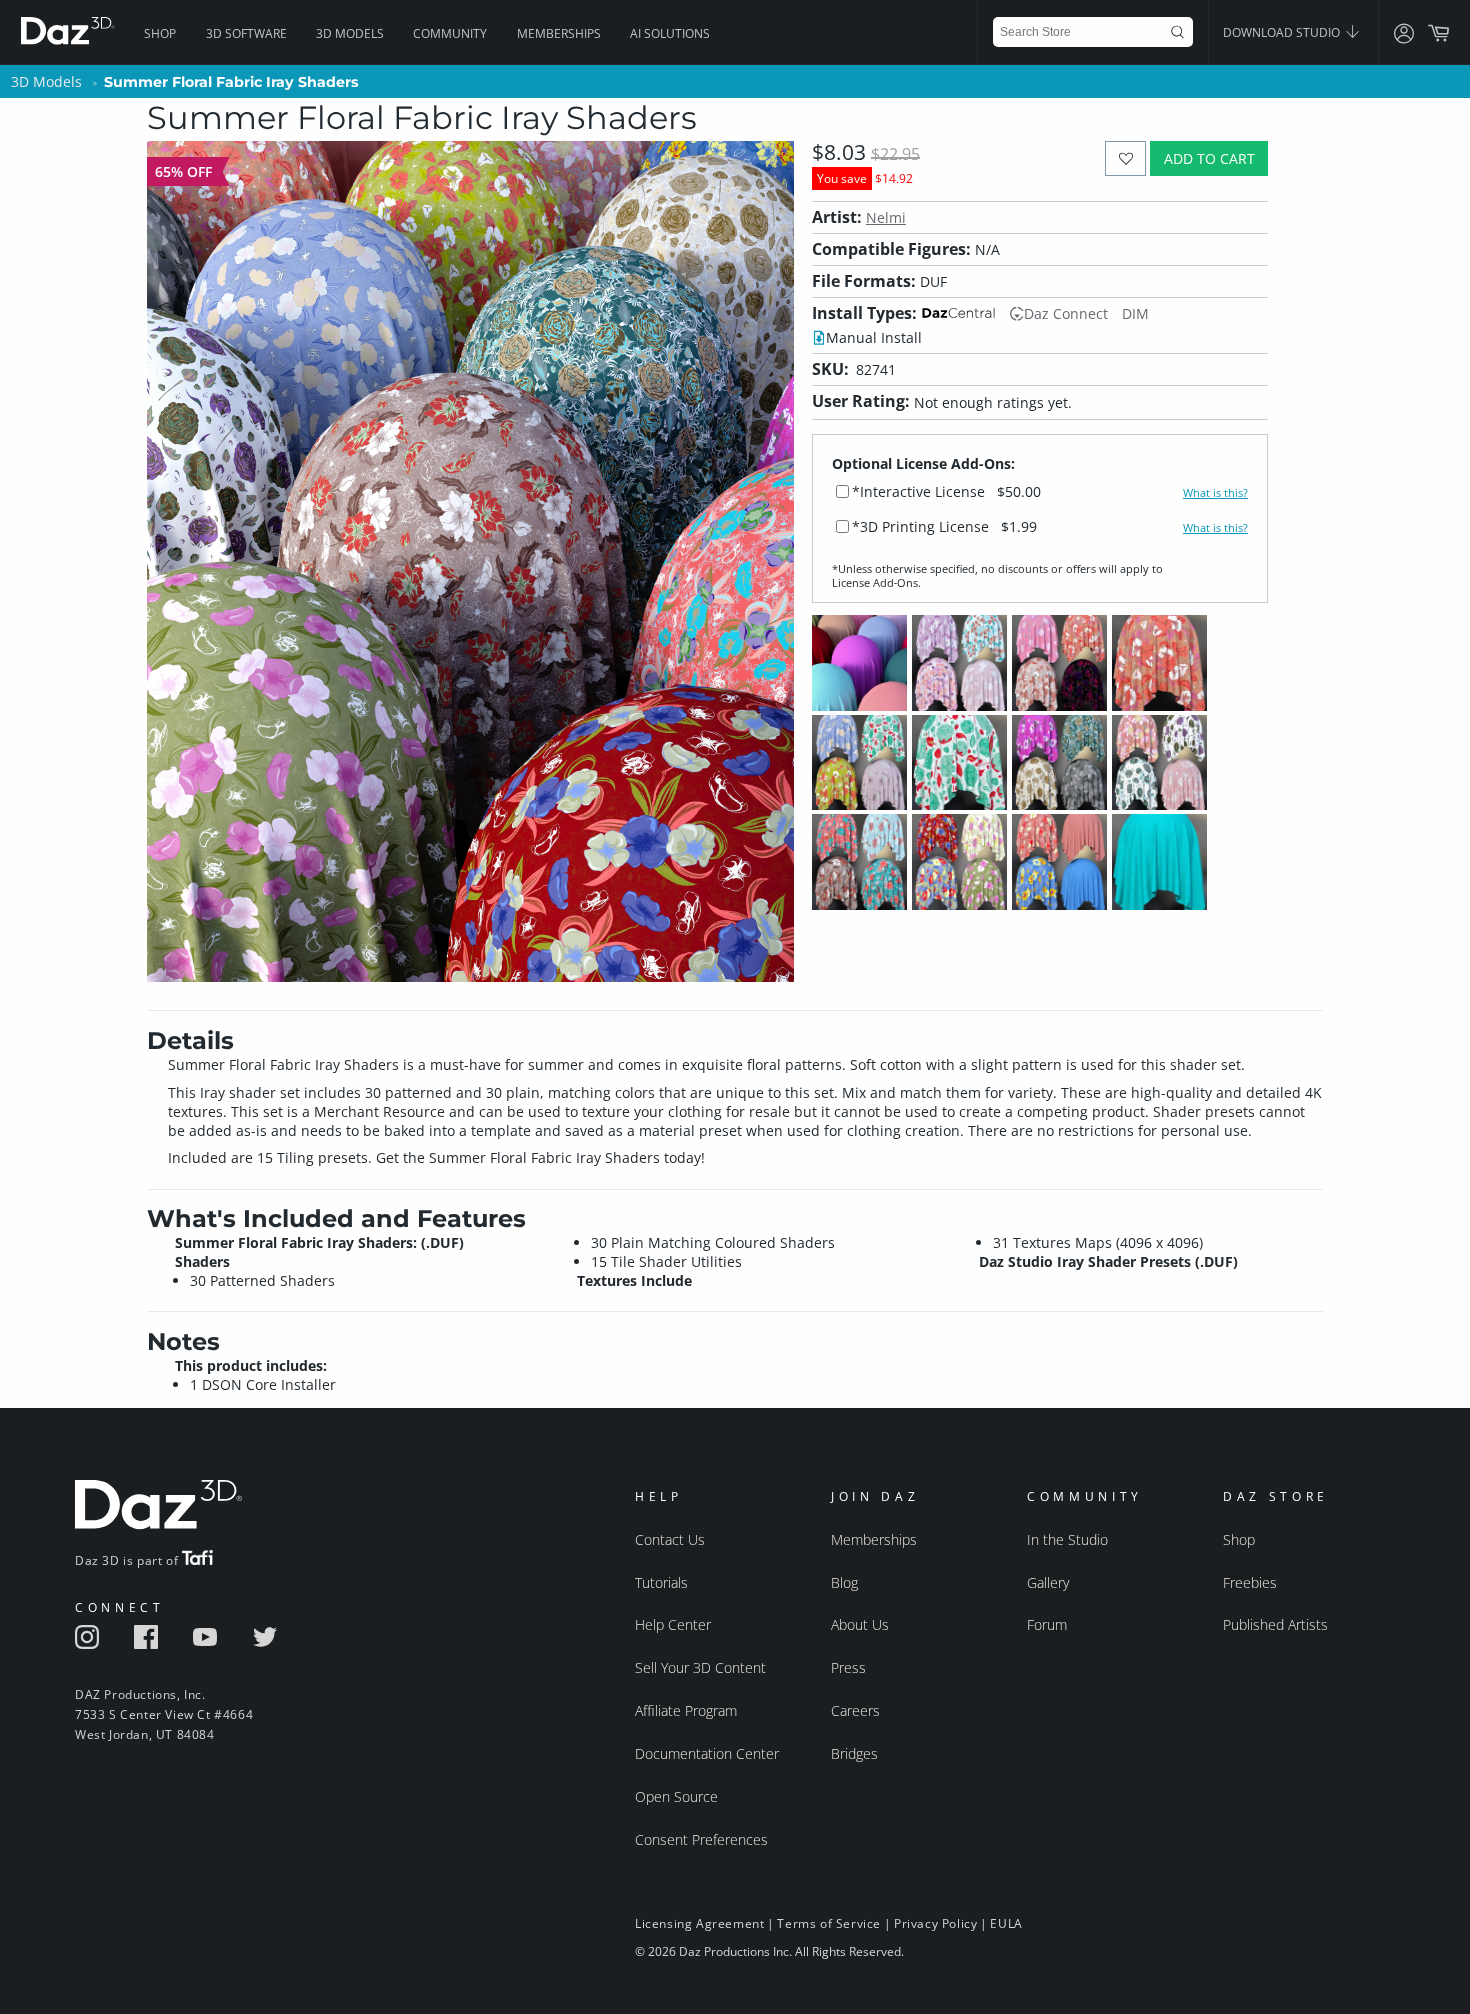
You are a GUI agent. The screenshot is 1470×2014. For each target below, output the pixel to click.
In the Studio (1067, 1539)
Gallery (1048, 1582)
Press (848, 1667)
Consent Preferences (701, 1839)
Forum (1047, 1624)
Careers (855, 1710)
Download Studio (1283, 32)
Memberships (559, 33)
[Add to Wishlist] (1125, 158)
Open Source (676, 1796)
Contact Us (670, 1539)
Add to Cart (1209, 158)
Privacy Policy (935, 1923)
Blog (844, 1582)
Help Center (673, 1624)
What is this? (1215, 493)
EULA (1006, 1923)
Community (450, 33)
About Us (860, 1624)
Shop (160, 33)
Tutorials (661, 1582)
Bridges (854, 1753)
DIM (1135, 313)
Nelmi (886, 217)
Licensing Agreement (699, 1923)
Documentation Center (707, 1753)
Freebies (1250, 1582)
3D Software (246, 33)
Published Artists (1275, 1624)
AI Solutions (670, 33)
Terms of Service (829, 1923)
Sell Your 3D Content (700, 1667)
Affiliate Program (686, 1710)
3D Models (350, 33)
